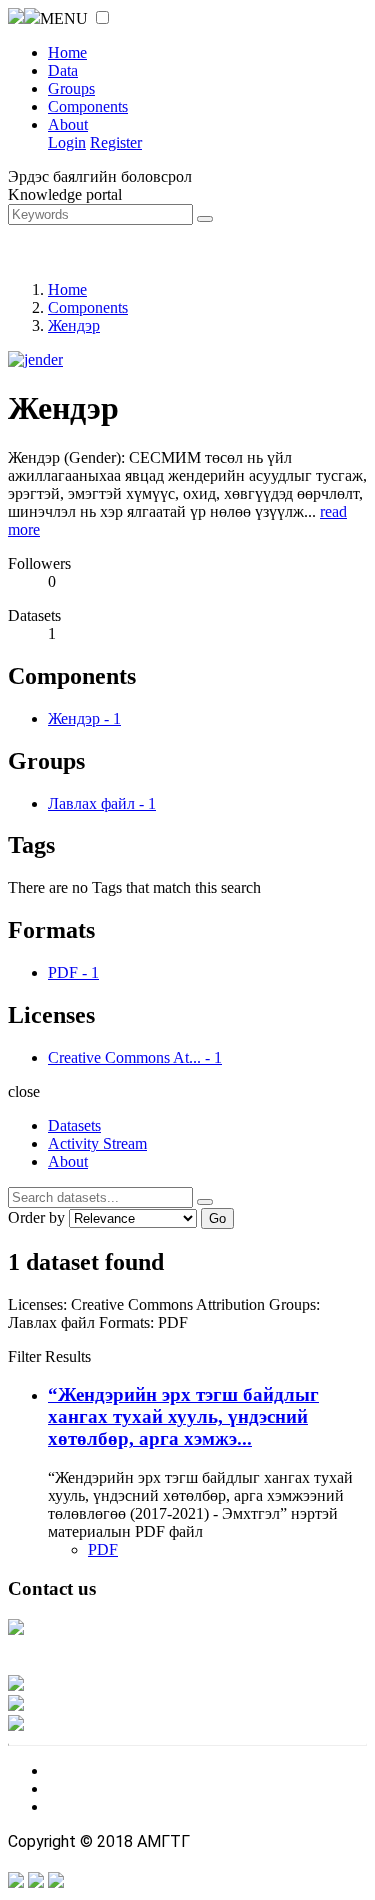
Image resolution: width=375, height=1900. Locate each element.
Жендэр (74, 325)
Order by (36, 1217)
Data (63, 70)
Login (67, 142)
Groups (71, 88)
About (68, 124)
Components (88, 106)
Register (116, 142)
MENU (64, 18)
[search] (205, 1202)
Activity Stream (97, 1143)
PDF (103, 1549)
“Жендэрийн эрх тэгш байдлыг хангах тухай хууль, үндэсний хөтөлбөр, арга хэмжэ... (183, 1416)
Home (67, 52)
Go (217, 1218)
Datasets (74, 1125)
